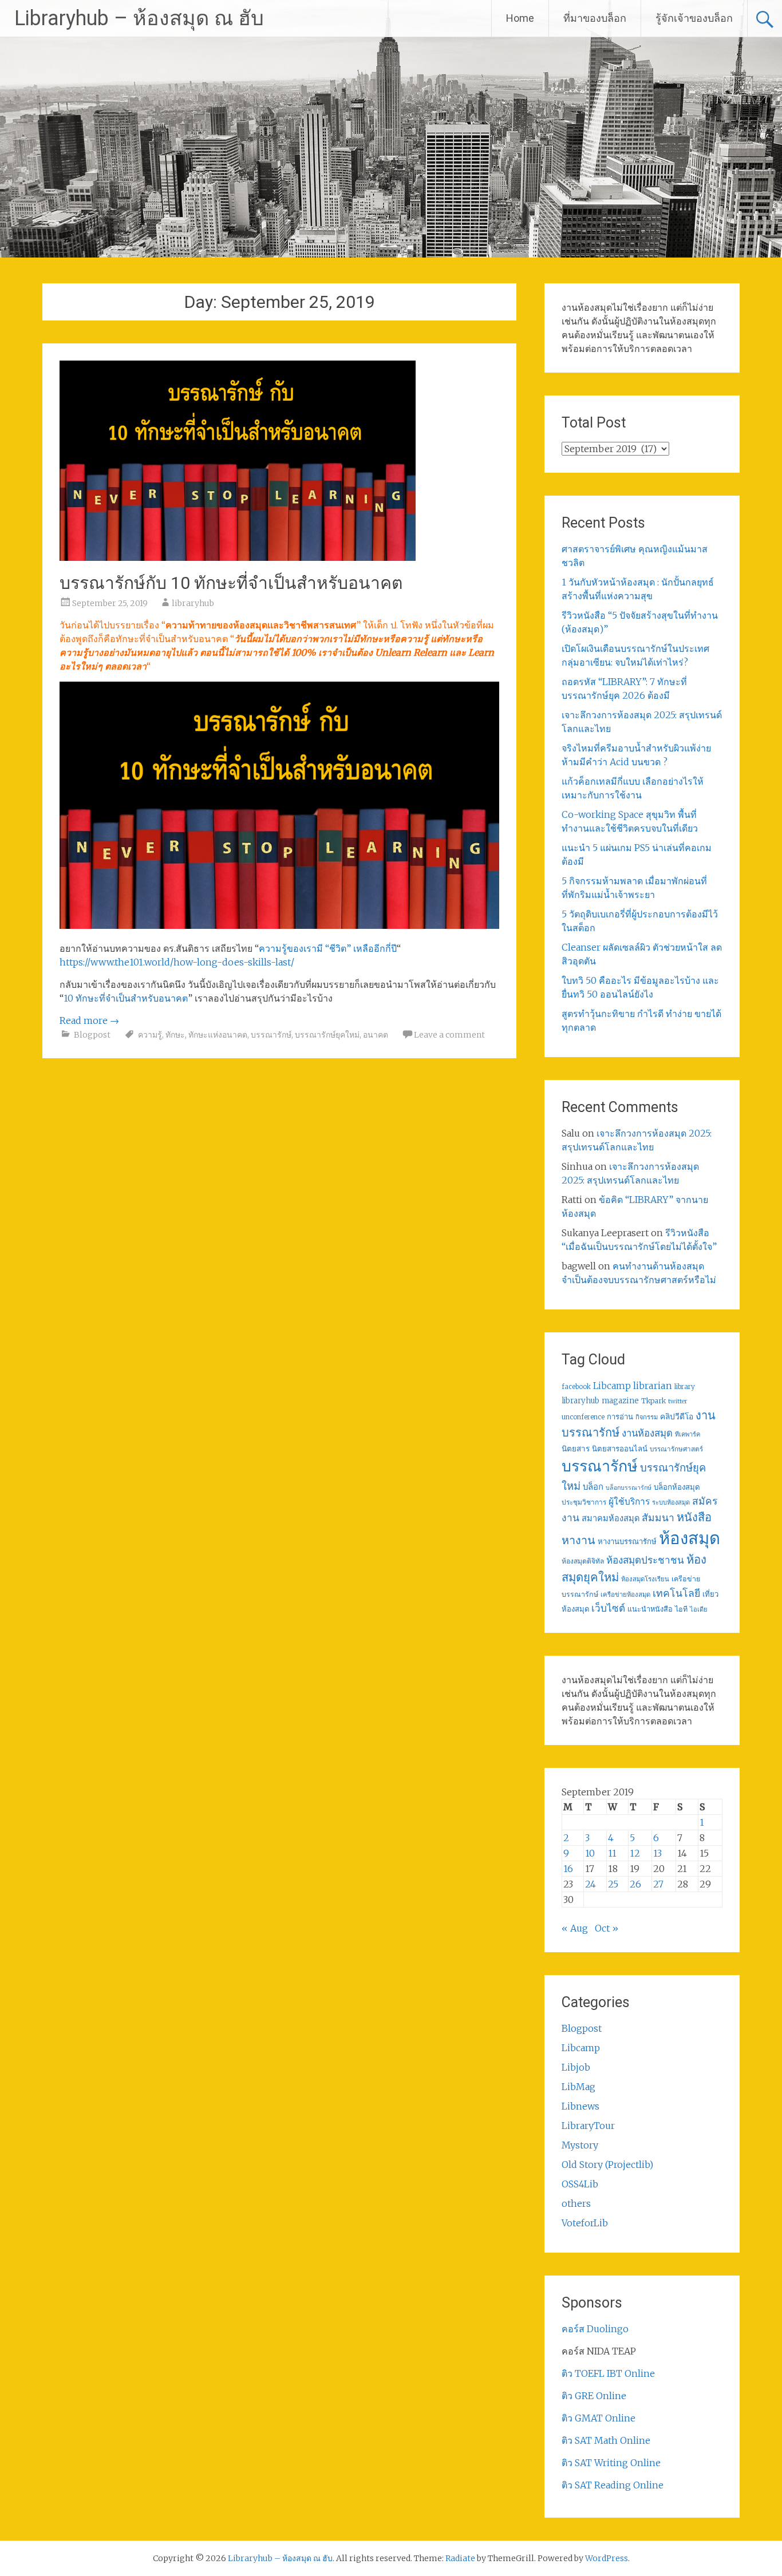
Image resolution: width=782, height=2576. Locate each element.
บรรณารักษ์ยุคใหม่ (327, 1035)
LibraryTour (588, 2126)
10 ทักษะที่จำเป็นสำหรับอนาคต (126, 998)
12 (635, 1853)
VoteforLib (585, 2223)
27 (658, 1884)
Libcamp (612, 1386)
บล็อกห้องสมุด (677, 1487)
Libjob (576, 2067)
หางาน (578, 1540)
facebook (576, 1387)
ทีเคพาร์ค (688, 1434)
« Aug (575, 1928)
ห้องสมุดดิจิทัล (583, 1561)
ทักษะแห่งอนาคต (218, 1035)
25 (613, 1884)
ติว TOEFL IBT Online (608, 2373)
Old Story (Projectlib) (607, 2165)
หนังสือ (694, 1517)
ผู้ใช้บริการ (629, 1501)
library (685, 1387)
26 (635, 1884)
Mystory (580, 2145)
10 (590, 1853)
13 (657, 1853)
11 (612, 1853)
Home (520, 18)
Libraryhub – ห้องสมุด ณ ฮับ (139, 18)
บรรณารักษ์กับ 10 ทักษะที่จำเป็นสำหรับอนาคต (231, 583)
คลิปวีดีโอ (677, 1416)
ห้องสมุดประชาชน (645, 1560)
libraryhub (193, 603)
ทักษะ (175, 1035)
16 (568, 1869)
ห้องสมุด (690, 1538)
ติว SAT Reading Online (613, 2485)
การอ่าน (620, 1417)
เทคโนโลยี (676, 1593)
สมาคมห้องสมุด (611, 1518)
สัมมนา (658, 1518)
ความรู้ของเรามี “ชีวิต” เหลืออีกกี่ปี (328, 948)
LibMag (578, 2087)
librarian (653, 1386)
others (576, 2203)
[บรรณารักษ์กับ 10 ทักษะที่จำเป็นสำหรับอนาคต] (238, 557)
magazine (620, 1401)
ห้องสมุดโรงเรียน (645, 1579)
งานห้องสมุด (647, 1433)
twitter (678, 1401)
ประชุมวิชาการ (584, 1502)
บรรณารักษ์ (271, 1035)
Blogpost (92, 1035)
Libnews (580, 2106)
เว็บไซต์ (608, 1608)
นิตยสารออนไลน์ (620, 1449)
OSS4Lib (580, 2184)
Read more (89, 1020)
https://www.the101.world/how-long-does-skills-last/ (177, 962)
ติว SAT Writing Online (611, 2463)
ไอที (681, 1609)
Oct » (607, 1928)
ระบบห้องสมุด (671, 1502)
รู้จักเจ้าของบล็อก (694, 18)
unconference (583, 1417)
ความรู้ (150, 1035)
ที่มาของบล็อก (595, 18)
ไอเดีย (698, 1609)
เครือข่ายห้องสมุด (625, 1594)
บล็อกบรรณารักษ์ (629, 1488)
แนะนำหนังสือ (650, 1609)
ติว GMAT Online (599, 2418)
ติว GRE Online (594, 2396)
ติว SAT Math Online (606, 2440)
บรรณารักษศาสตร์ (676, 1449)
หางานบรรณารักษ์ (627, 1542)
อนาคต (376, 1035)
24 (591, 1884)
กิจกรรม (647, 1417)
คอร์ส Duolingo (595, 2329)
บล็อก (593, 1487)
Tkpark (653, 1401)
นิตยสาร (576, 1449)
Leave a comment (449, 1035)
